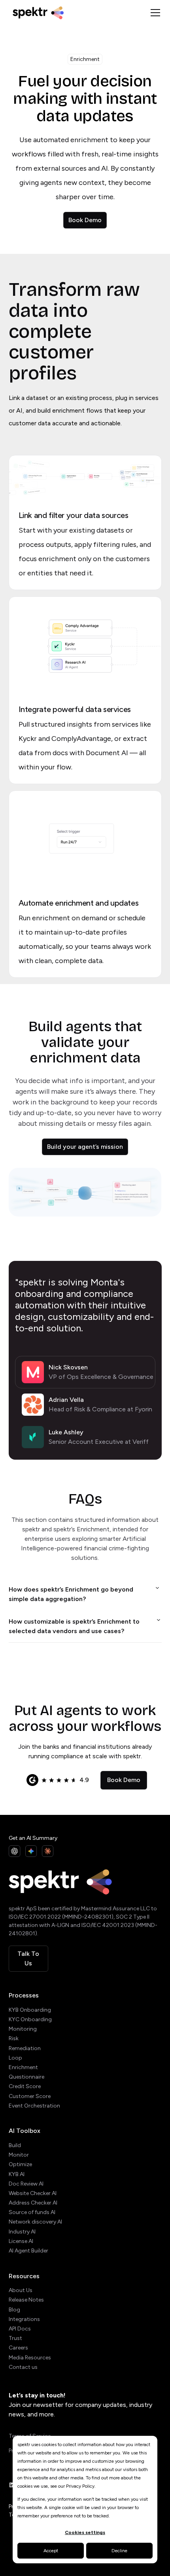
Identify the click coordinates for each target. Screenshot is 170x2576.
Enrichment (23, 2067)
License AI (21, 2241)
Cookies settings (85, 2532)
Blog (14, 2310)
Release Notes (26, 2300)
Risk (14, 2038)
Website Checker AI (33, 2193)
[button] (154, 13)
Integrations (24, 2319)
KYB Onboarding (30, 2010)
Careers (18, 2348)
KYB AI (17, 2174)
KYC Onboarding (30, 2019)
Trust (15, 2338)
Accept (51, 2551)
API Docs (20, 2329)
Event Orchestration (34, 2106)
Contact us (23, 2367)
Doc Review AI (26, 2184)
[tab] (85, 1372)
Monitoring (23, 2029)
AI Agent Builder (28, 2251)
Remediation (25, 2048)
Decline (119, 2551)
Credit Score (25, 2086)
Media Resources (30, 2358)
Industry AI (22, 2232)
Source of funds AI (32, 2212)
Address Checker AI (33, 2203)
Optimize (20, 2164)
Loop (15, 2058)
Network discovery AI (35, 2222)
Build (15, 2145)
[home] (76, 12)
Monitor (19, 2155)
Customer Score (30, 2096)
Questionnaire (26, 2077)
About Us (21, 2290)
